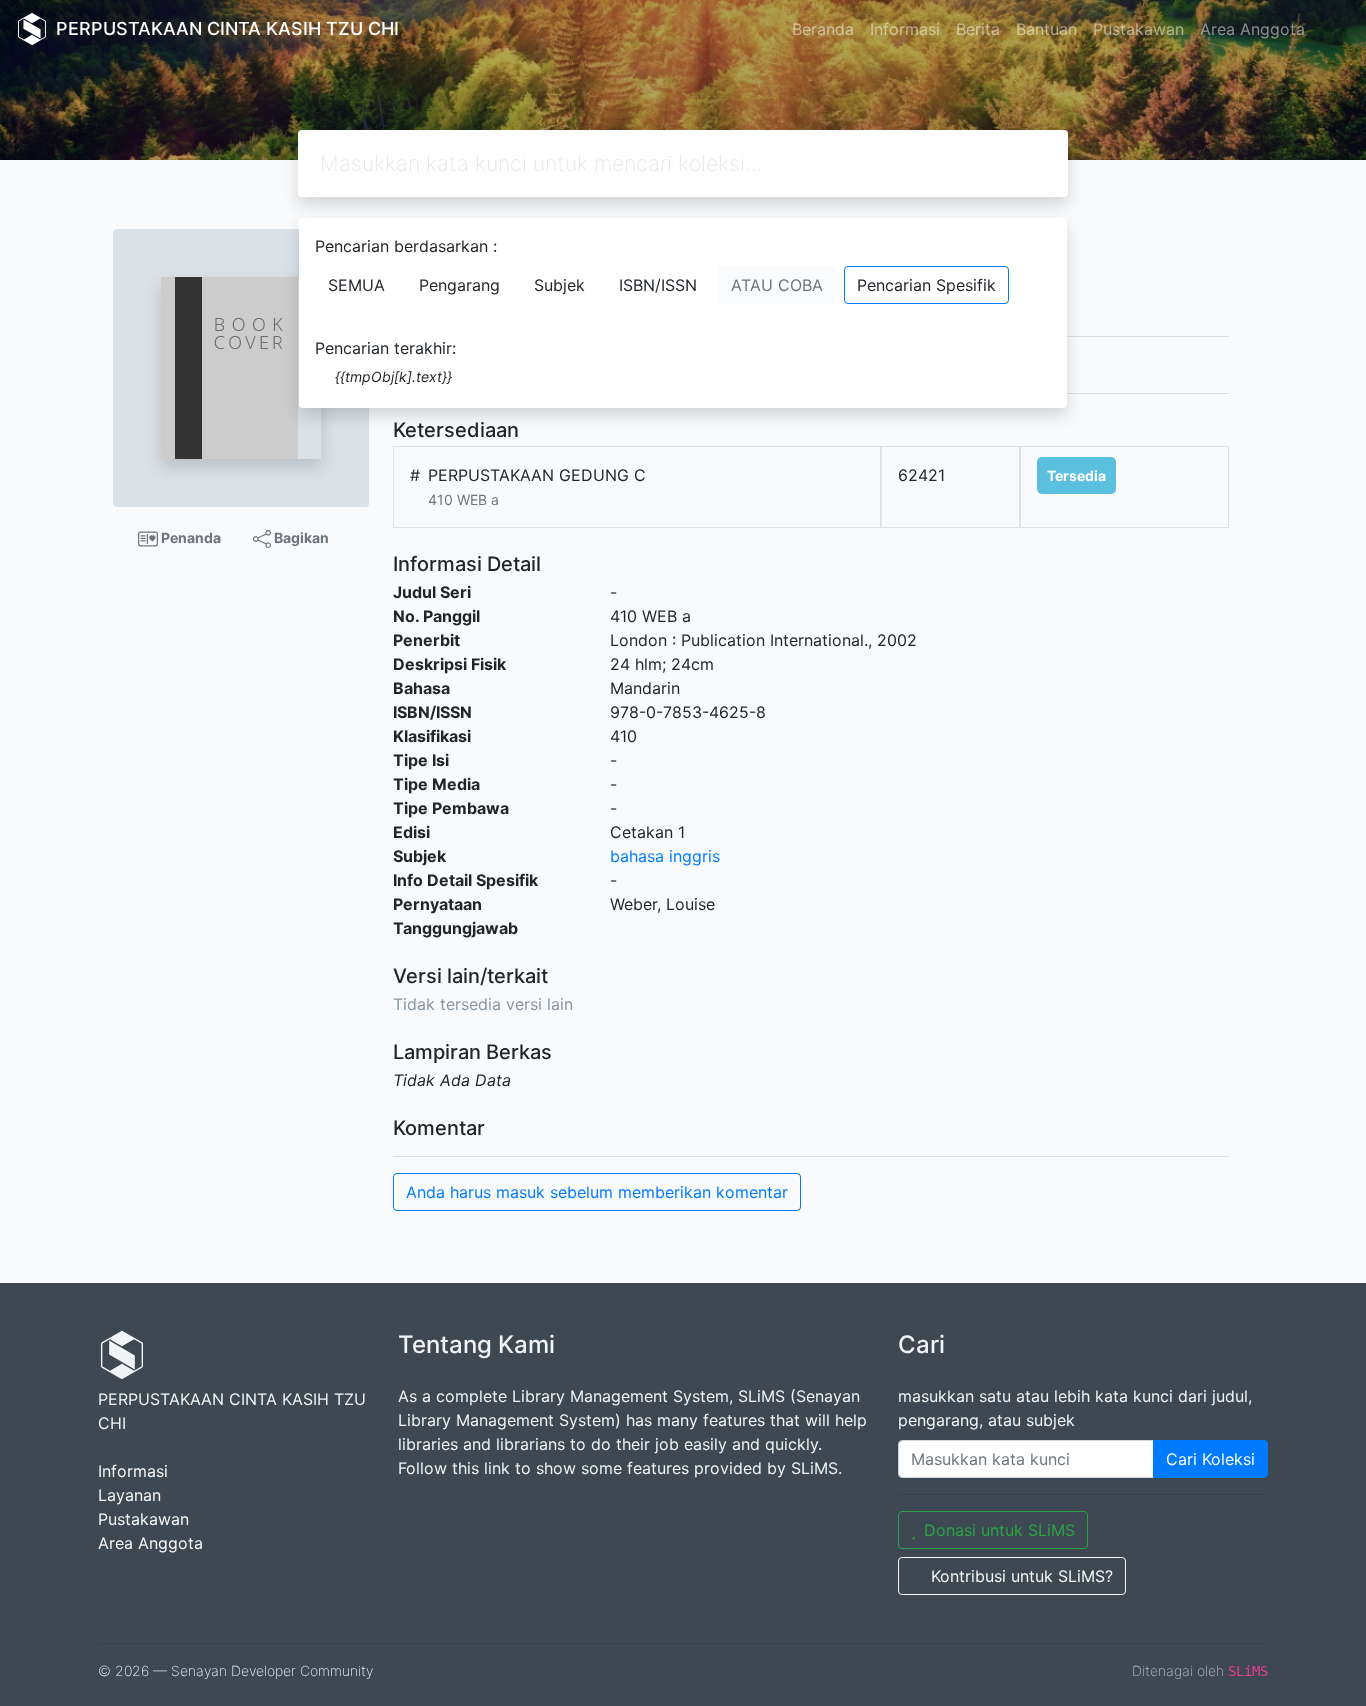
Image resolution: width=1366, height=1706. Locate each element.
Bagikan (300, 537)
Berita (978, 29)
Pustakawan (1138, 29)
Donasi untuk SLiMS (999, 1530)
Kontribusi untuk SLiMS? (1022, 1576)
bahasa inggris (665, 856)
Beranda (823, 29)
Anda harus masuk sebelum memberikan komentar (597, 1192)
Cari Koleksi (1210, 1459)
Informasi (905, 29)
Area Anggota (1252, 29)
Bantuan (1046, 29)
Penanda (189, 537)
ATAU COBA (777, 285)
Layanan (129, 1495)
